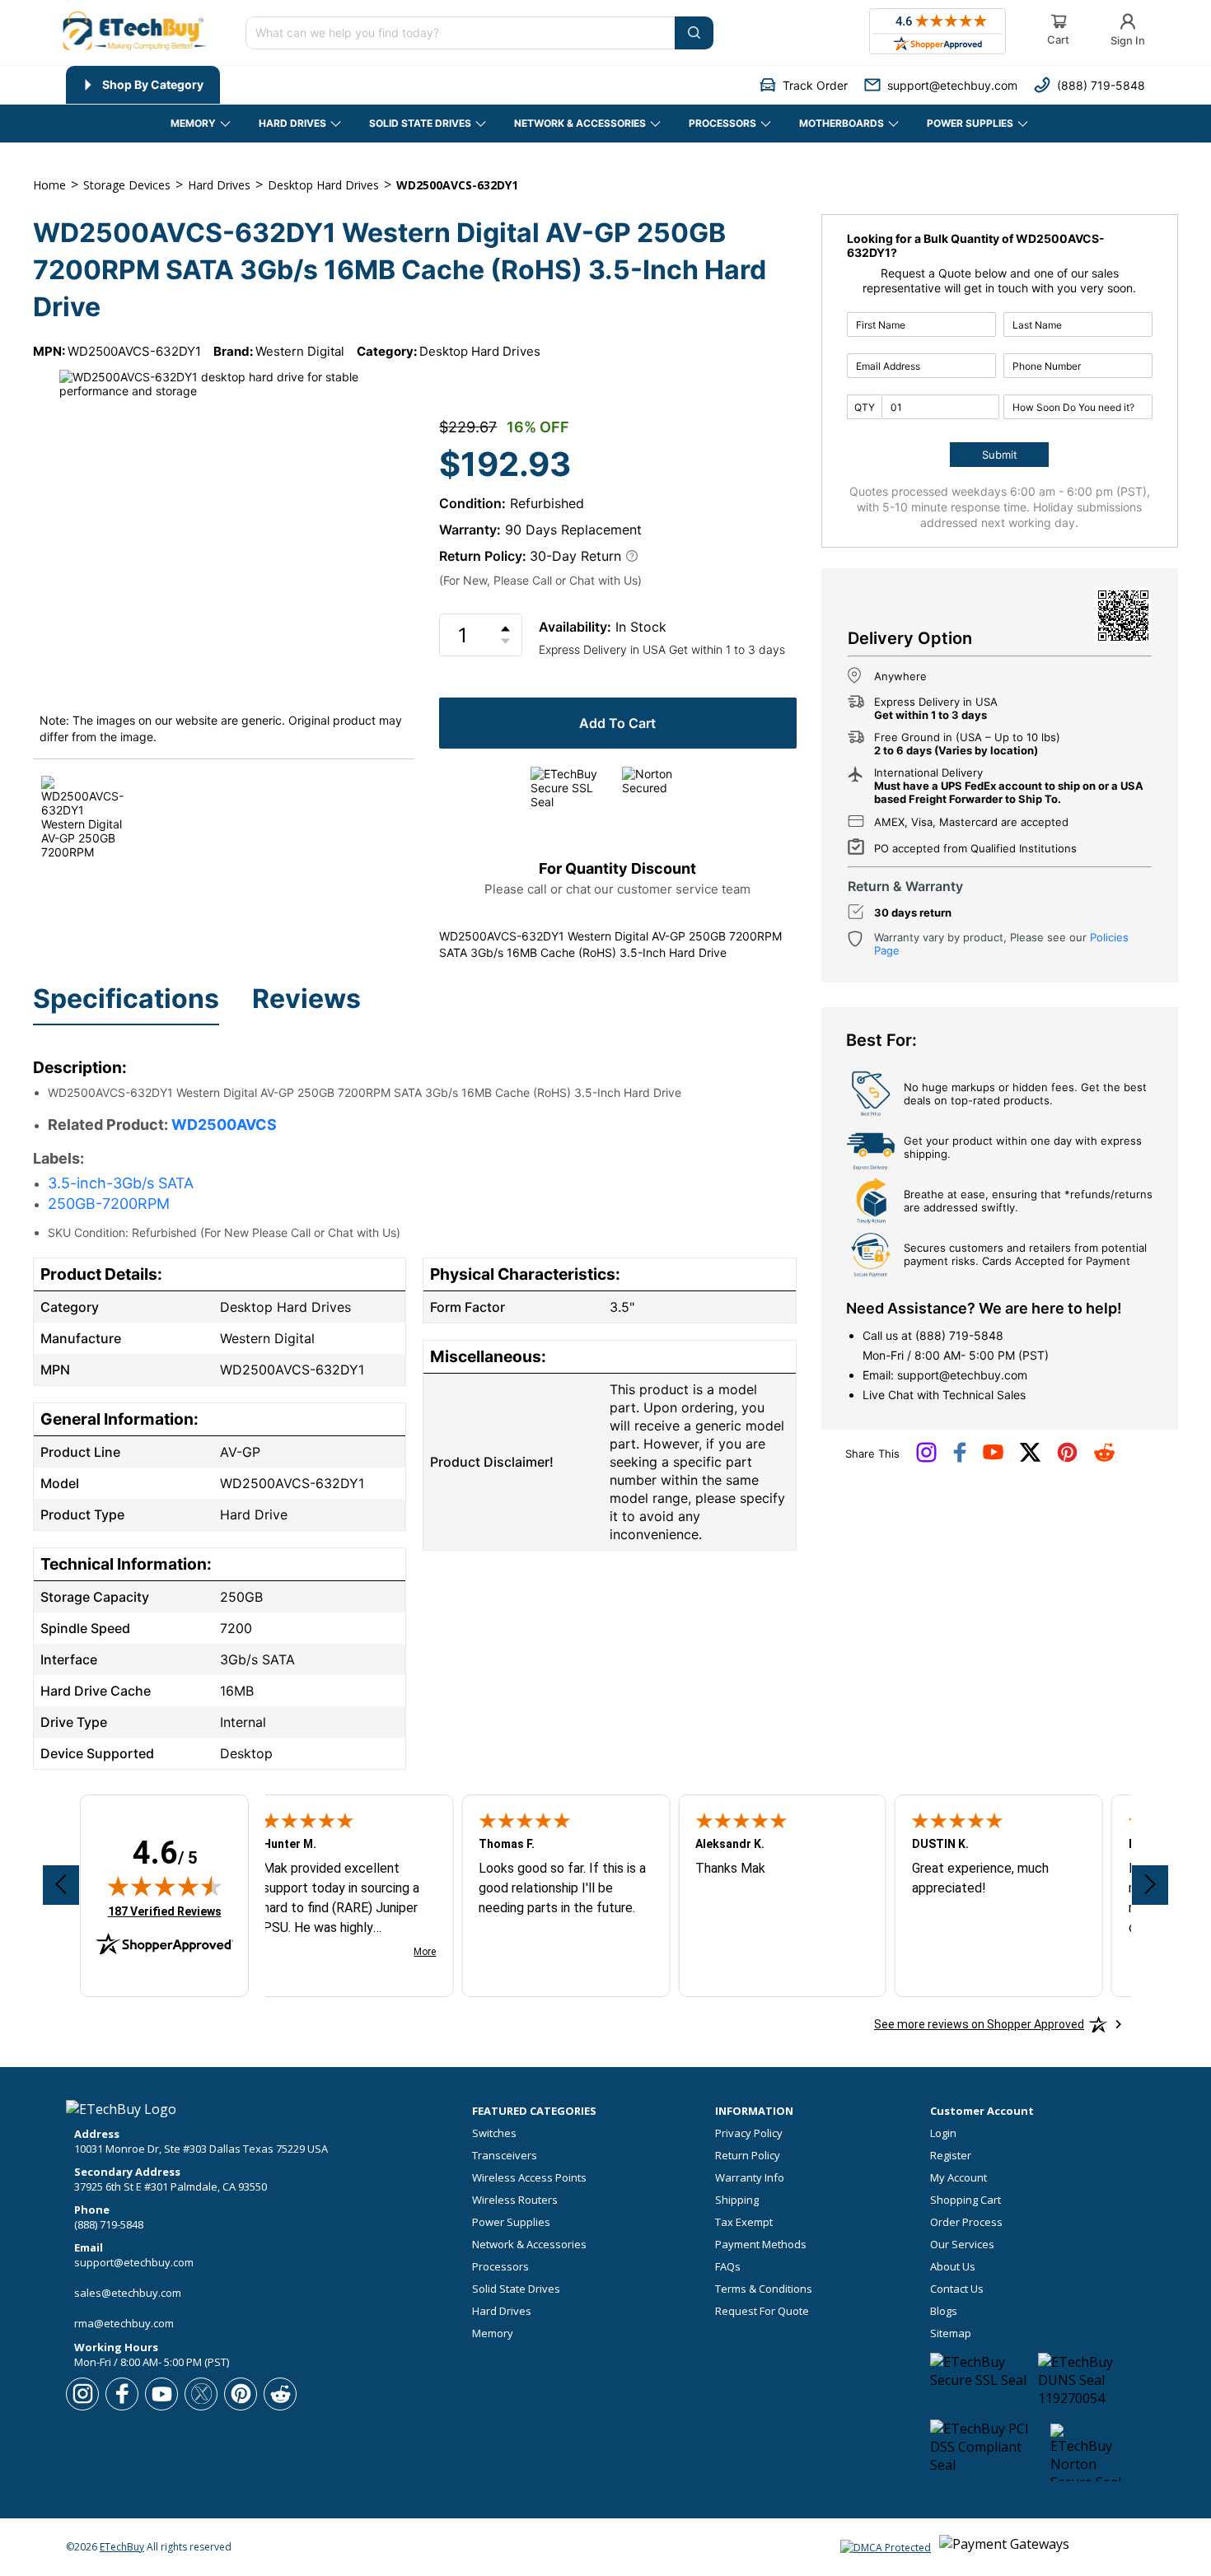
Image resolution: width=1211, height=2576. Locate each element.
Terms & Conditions (764, 2289)
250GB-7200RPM (109, 1204)
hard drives (219, 185)
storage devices (127, 185)
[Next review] (1150, 1885)
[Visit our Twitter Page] (1030, 1458)
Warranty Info (750, 2178)
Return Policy (748, 2156)
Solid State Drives (516, 2289)
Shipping (737, 2200)
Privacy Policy (749, 2133)
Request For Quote (762, 2311)
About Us (953, 2267)
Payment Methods (761, 2245)
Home (49, 185)
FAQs (728, 2267)
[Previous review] (61, 1885)
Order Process (966, 2222)
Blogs (944, 2311)
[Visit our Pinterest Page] (1067, 1458)
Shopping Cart (966, 2200)
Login (943, 2133)
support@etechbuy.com (962, 1375)
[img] (165, 1886)
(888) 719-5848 (959, 1335)
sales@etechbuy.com (128, 2293)
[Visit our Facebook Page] (960, 1458)
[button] (804, 85)
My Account (959, 2178)
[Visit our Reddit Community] (1104, 1458)
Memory (493, 2333)
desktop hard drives (323, 185)
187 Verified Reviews (165, 1911)
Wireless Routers (515, 2200)
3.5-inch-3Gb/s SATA (121, 1183)
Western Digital (300, 351)
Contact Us (957, 2289)
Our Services (962, 2245)
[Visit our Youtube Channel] (993, 1456)
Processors (500, 2267)
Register (951, 2156)
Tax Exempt (744, 2222)
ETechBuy (122, 2547)
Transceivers (505, 2156)
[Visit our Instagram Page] (926, 1458)
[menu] (291, 85)
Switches (494, 2133)
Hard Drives (502, 2311)
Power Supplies (511, 2222)
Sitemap (951, 2333)
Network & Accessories (529, 2245)
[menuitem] (143, 85)
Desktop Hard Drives (480, 351)
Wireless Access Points (529, 2178)
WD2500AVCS (224, 1125)
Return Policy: (483, 556)
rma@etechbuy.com (124, 2323)
